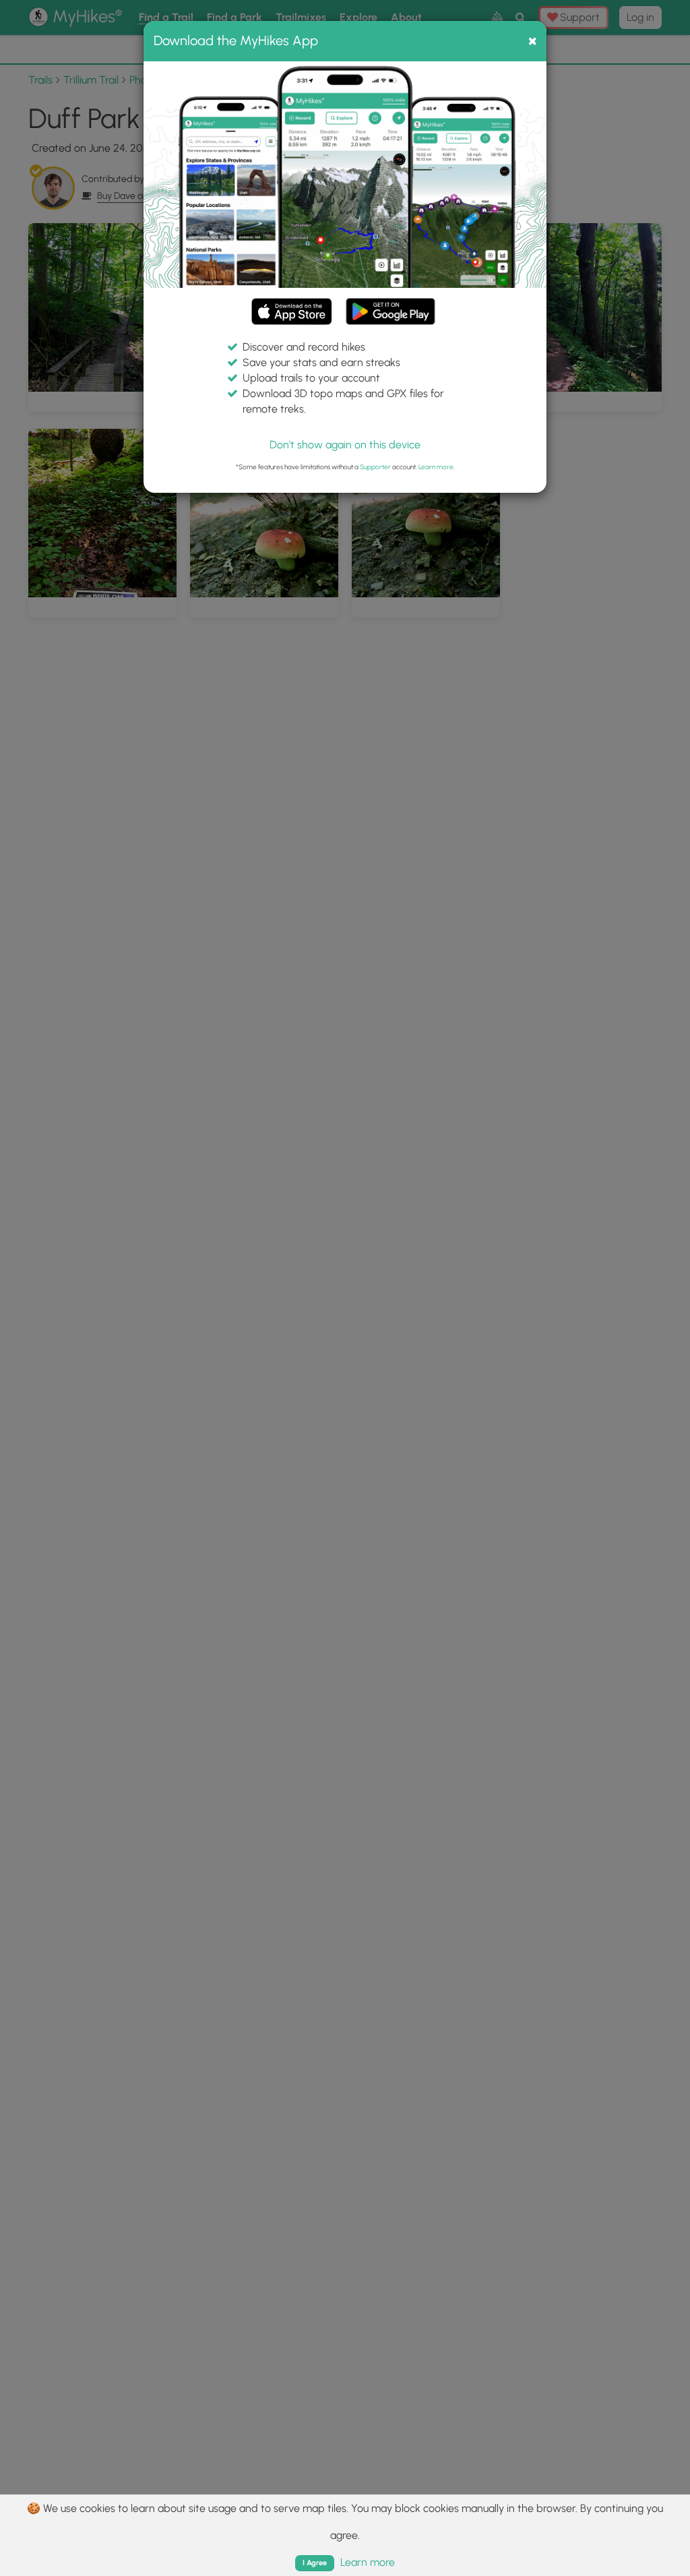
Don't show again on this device (345, 445)
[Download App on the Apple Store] (292, 314)
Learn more (436, 467)
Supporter (375, 467)
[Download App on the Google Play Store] (390, 305)
